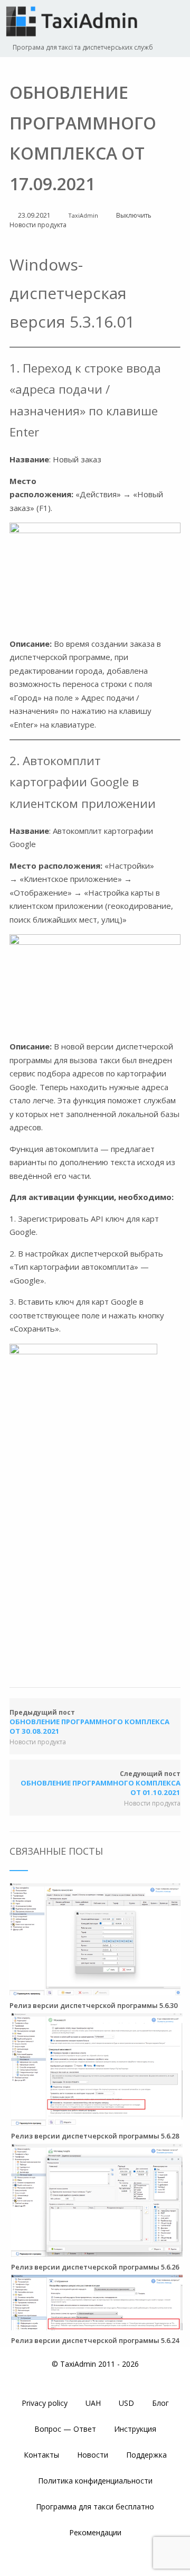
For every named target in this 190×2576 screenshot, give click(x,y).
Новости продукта (38, 225)
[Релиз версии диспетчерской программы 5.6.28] (97, 2121)
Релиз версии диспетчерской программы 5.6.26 (95, 2267)
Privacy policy (45, 2403)
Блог (160, 2403)
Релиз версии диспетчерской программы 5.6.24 (95, 2340)
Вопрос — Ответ (65, 2429)
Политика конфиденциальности (95, 2481)
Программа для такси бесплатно (95, 2507)
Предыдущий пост (89, 1722)
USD (126, 2403)
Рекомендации (95, 2532)
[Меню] (172, 22)
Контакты (41, 2455)
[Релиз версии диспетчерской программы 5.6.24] (97, 2325)
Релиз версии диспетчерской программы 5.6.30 (93, 2005)
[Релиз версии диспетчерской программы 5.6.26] (97, 2252)
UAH (93, 2403)
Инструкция (135, 2429)
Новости (93, 2455)
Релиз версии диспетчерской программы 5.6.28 (95, 2136)
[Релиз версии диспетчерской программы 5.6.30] (95, 1990)
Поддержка (146, 2455)
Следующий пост (101, 1783)
